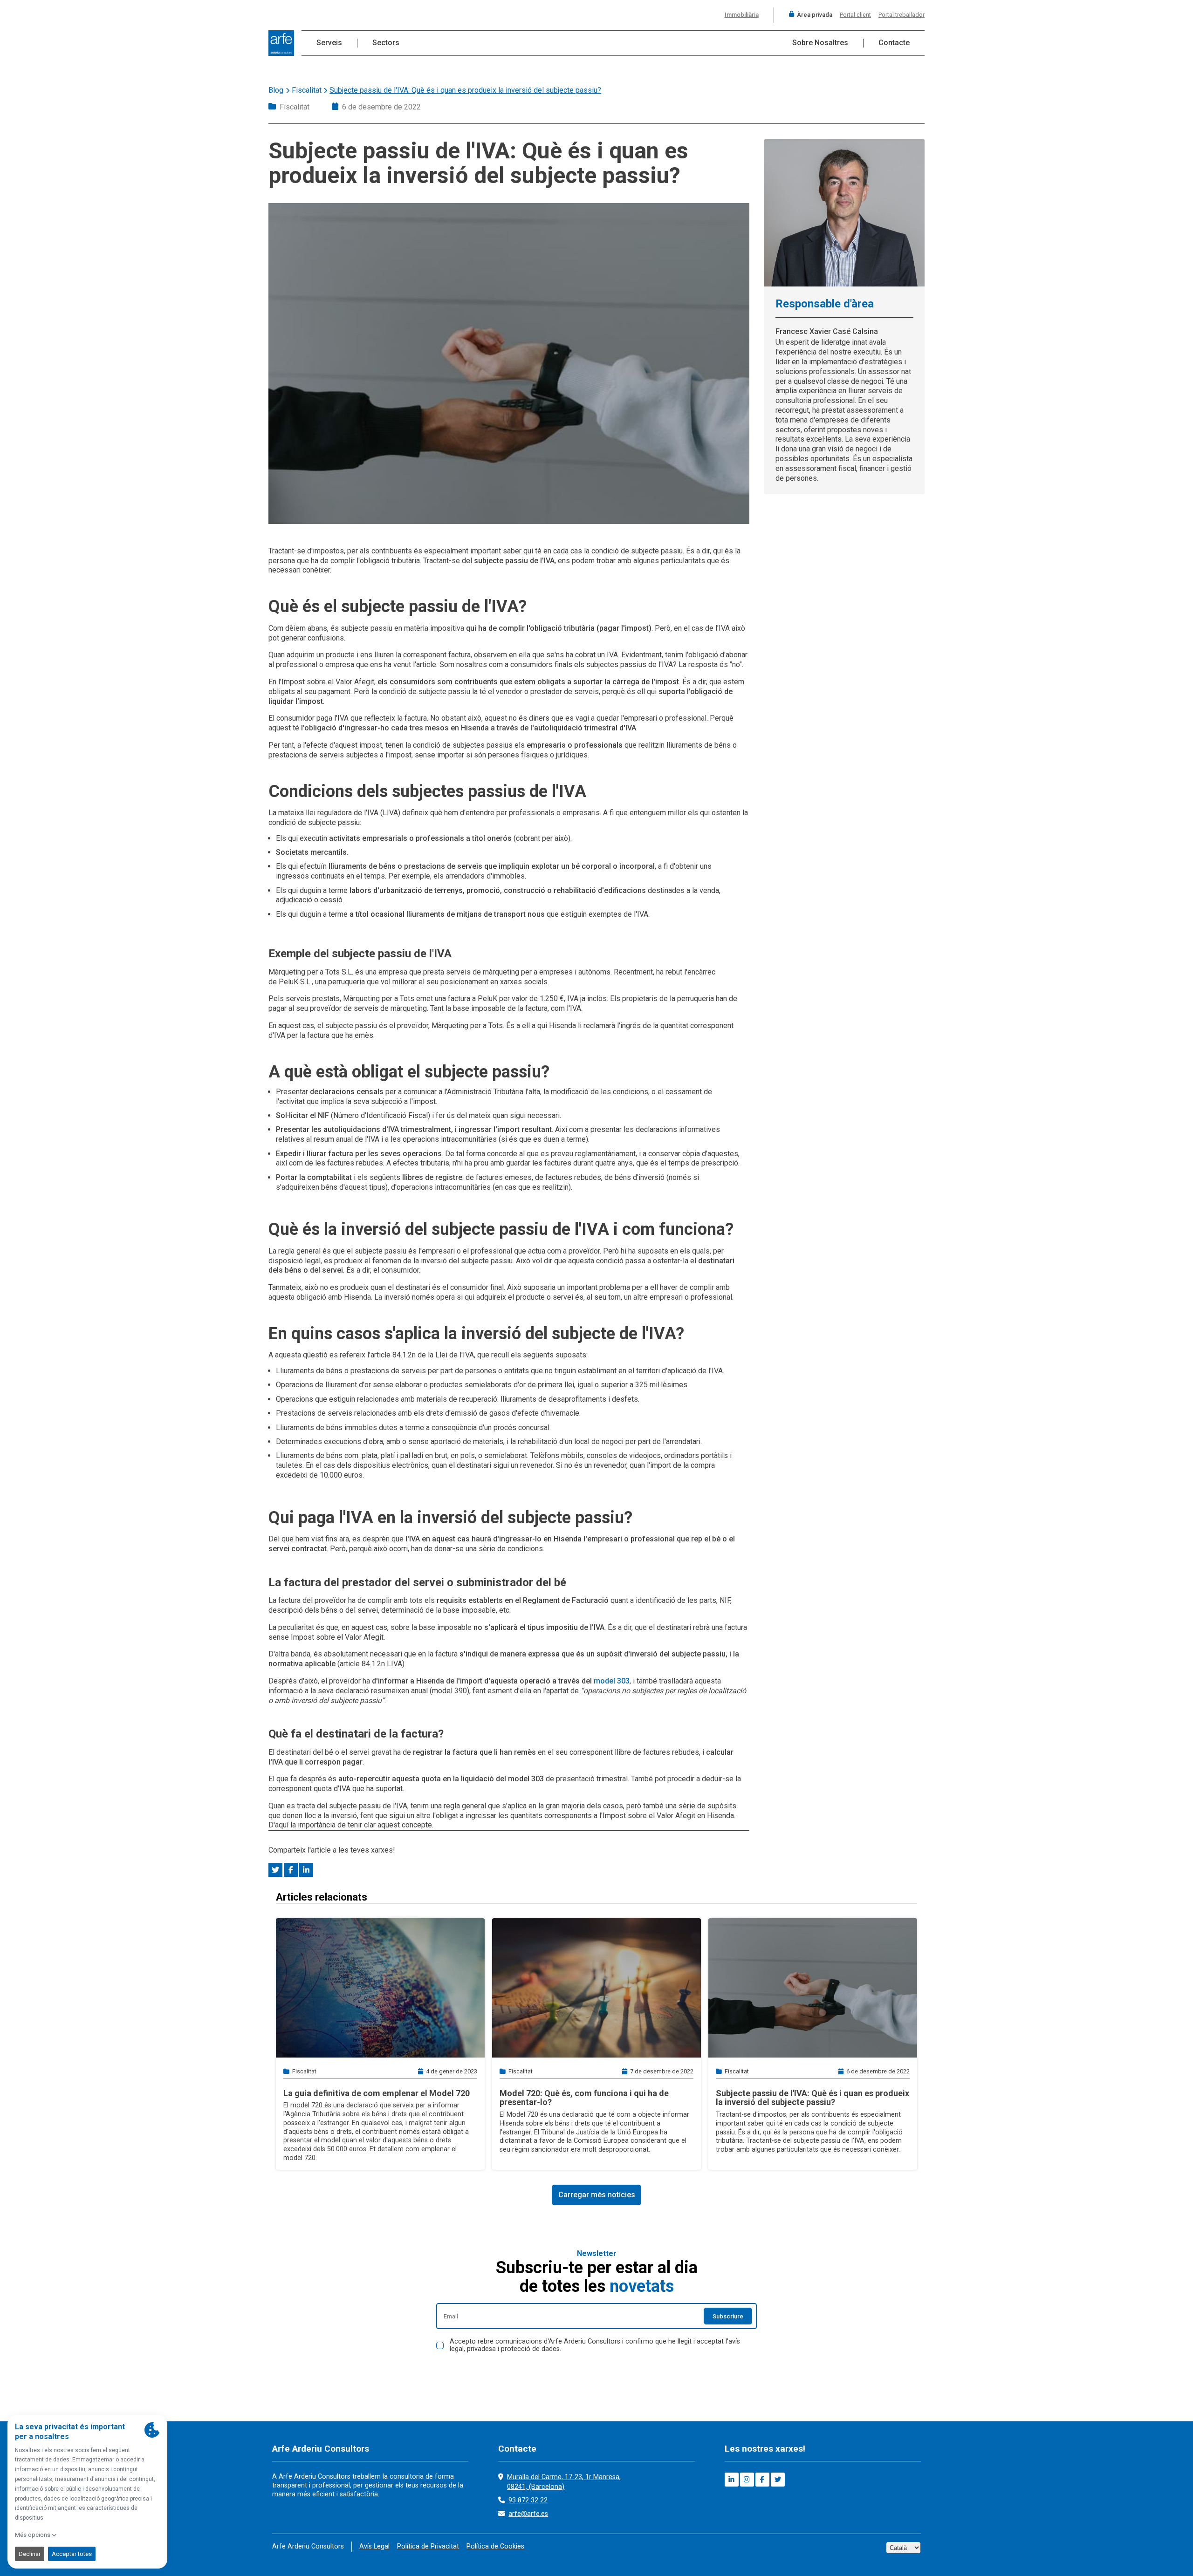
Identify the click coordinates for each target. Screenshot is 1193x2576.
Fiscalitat (307, 90)
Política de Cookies (495, 2546)
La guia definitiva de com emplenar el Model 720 (377, 2093)
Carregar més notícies (597, 2195)
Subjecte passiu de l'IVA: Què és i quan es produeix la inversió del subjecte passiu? (812, 2098)
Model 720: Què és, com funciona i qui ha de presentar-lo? (584, 2098)
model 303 (612, 1681)
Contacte (894, 43)
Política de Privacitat (428, 2546)
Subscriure (728, 2316)
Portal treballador (902, 15)
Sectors (386, 43)
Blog (276, 90)
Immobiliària (742, 15)
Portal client (855, 15)
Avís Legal (374, 2546)
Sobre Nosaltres (820, 43)
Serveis (329, 43)
